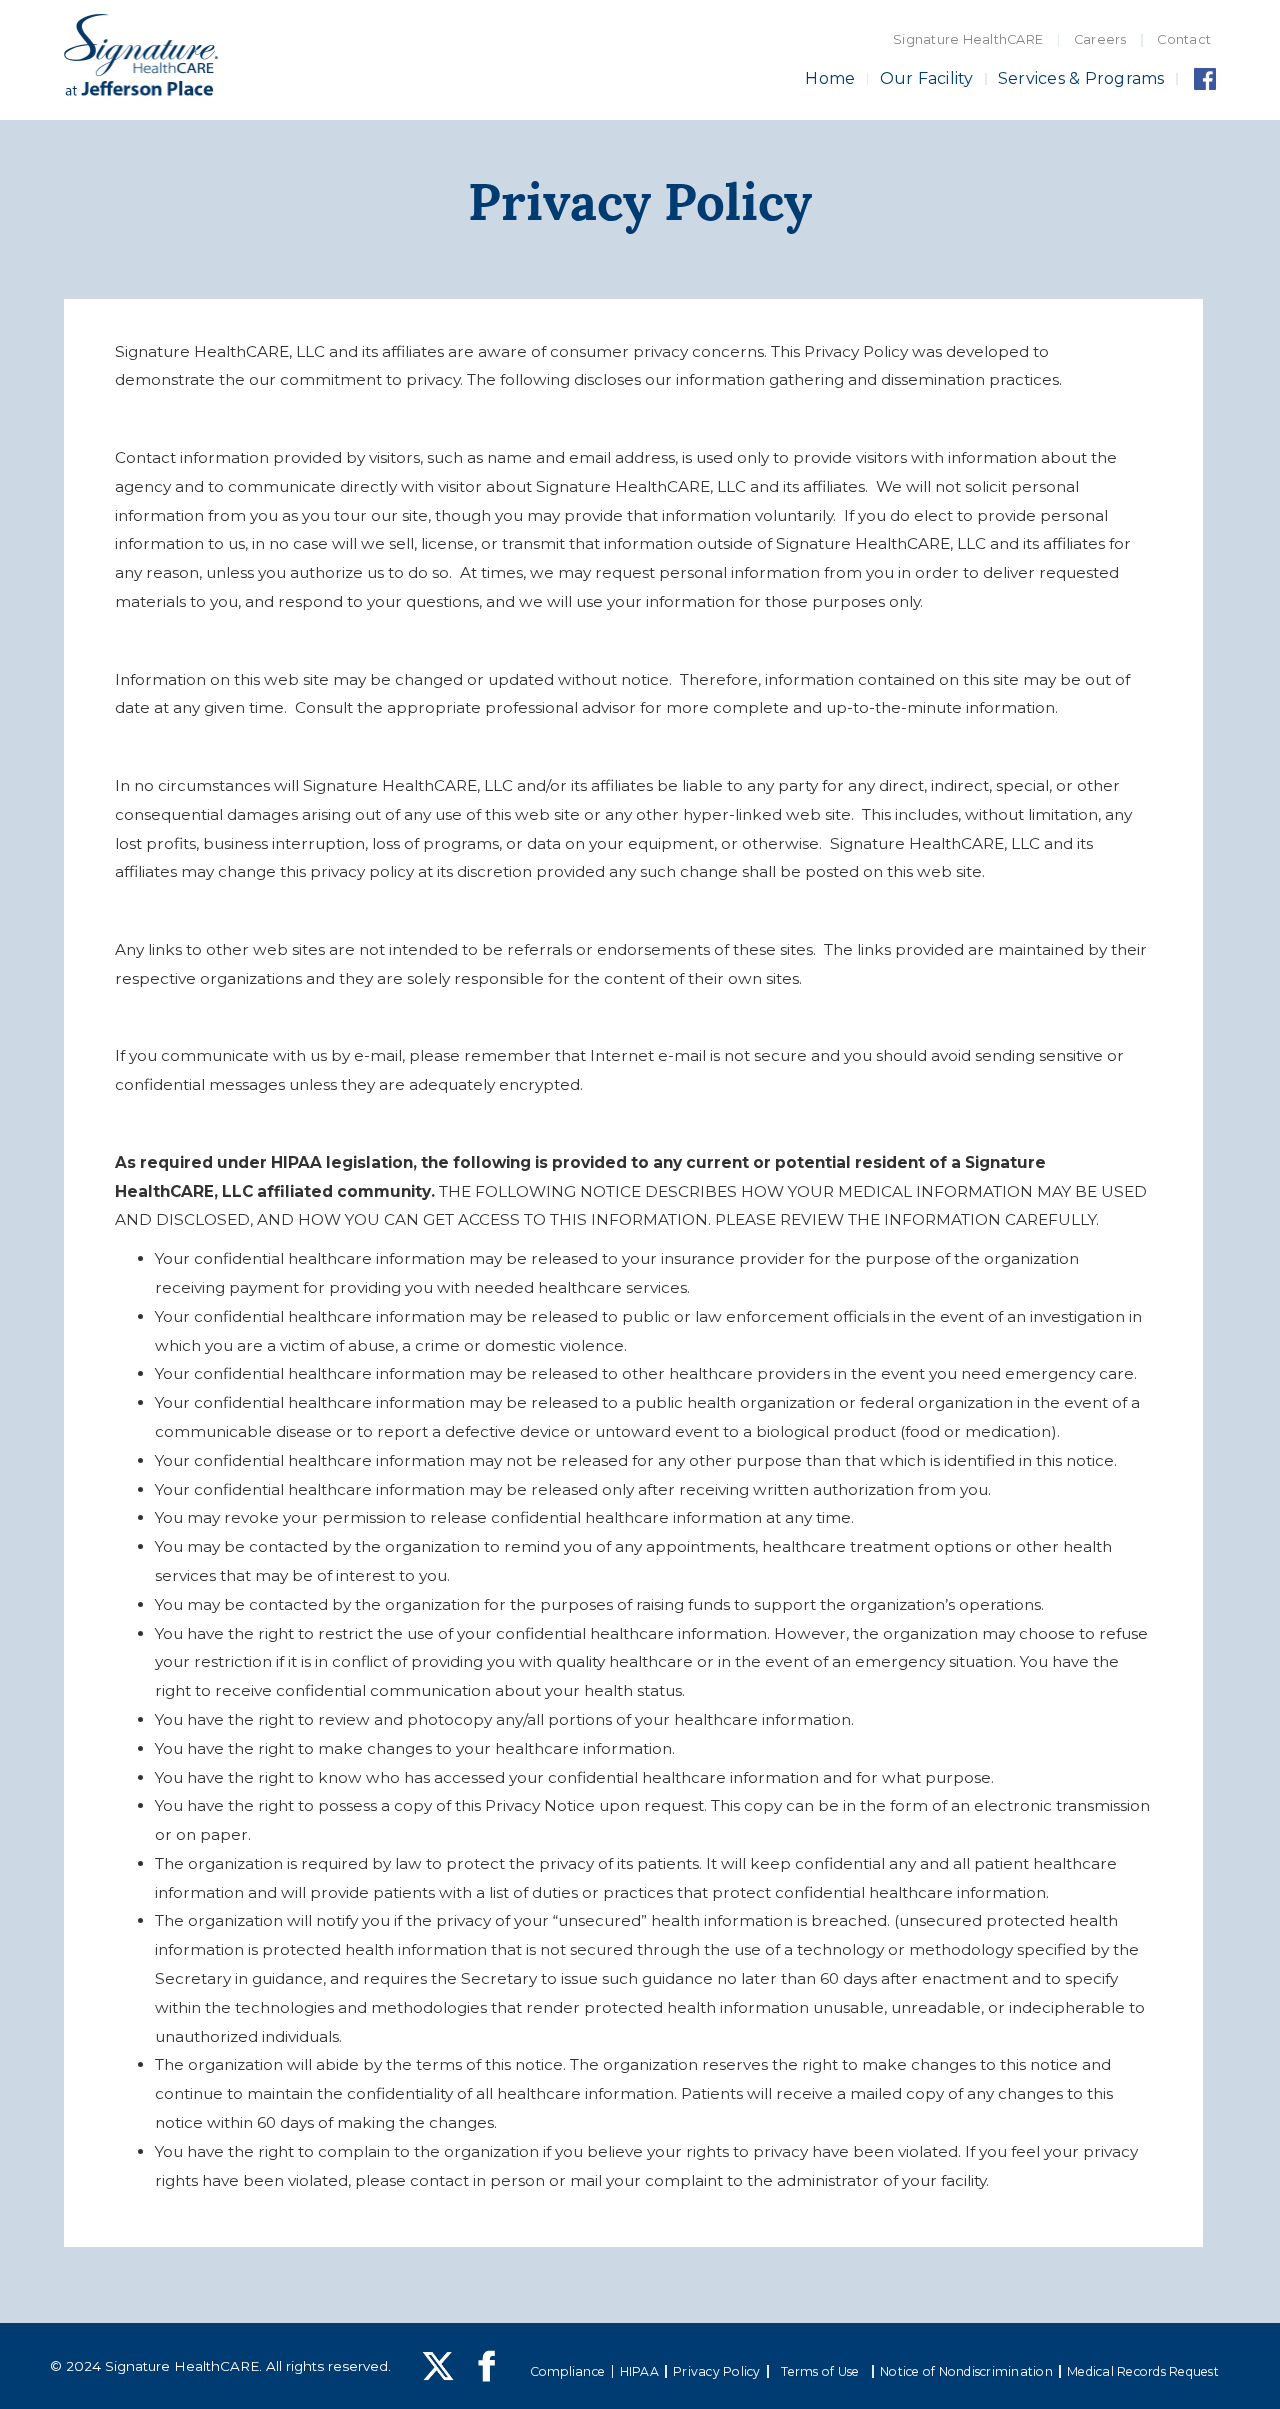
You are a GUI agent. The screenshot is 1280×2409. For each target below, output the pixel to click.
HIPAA (639, 2371)
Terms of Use (820, 2371)
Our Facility (927, 79)
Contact (1184, 39)
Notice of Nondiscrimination (966, 2371)
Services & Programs (1081, 79)
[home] (141, 58)
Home (830, 79)
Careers (1100, 39)
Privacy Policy (717, 2371)
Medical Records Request (1143, 2371)
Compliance (568, 2371)
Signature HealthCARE (968, 39)
